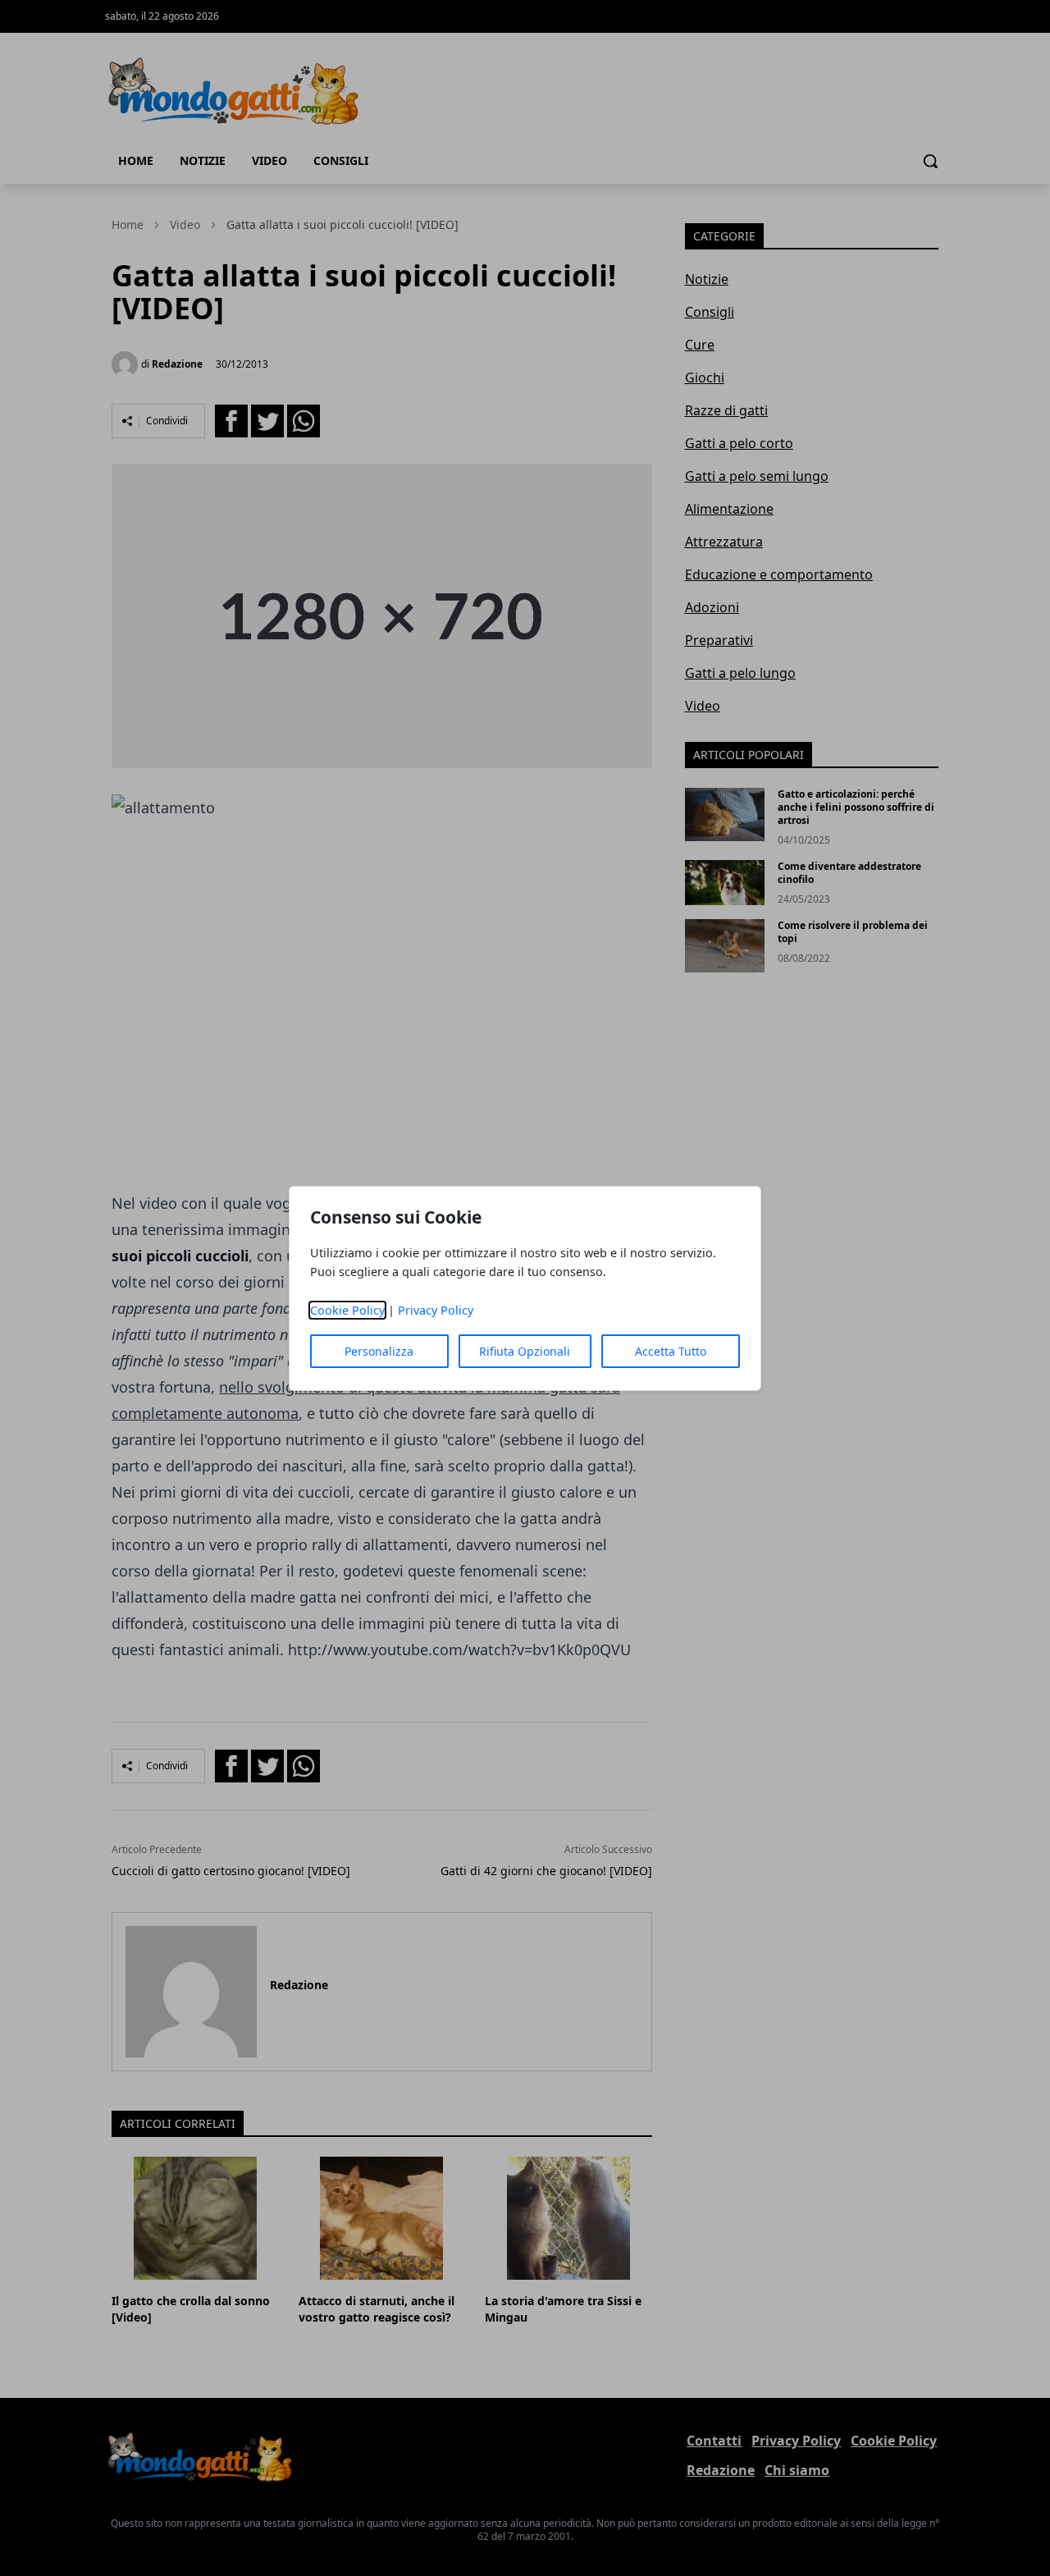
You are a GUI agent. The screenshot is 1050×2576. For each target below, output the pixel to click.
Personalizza (379, 1351)
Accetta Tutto (671, 1351)
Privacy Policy (436, 1310)
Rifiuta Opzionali (525, 1351)
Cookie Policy (347, 1310)
